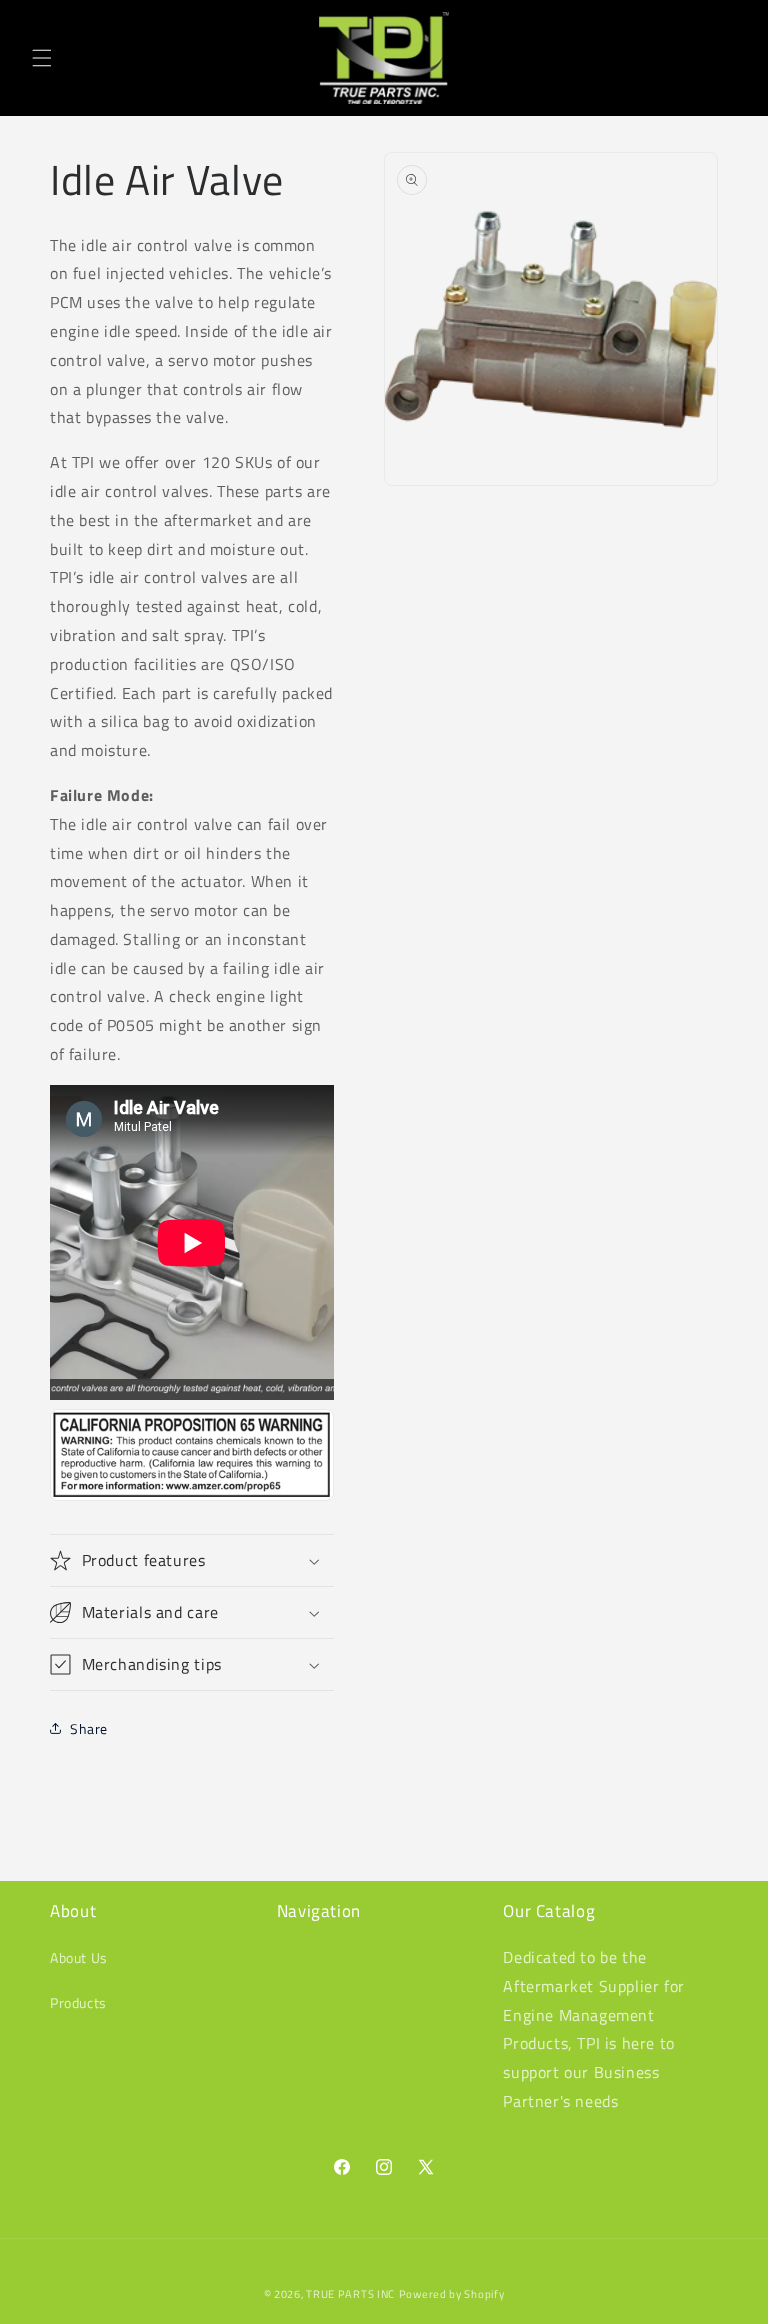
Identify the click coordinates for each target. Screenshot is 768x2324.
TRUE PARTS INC (350, 2294)
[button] (42, 58)
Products (78, 2002)
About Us (79, 1957)
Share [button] (89, 1728)
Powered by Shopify (452, 2294)
